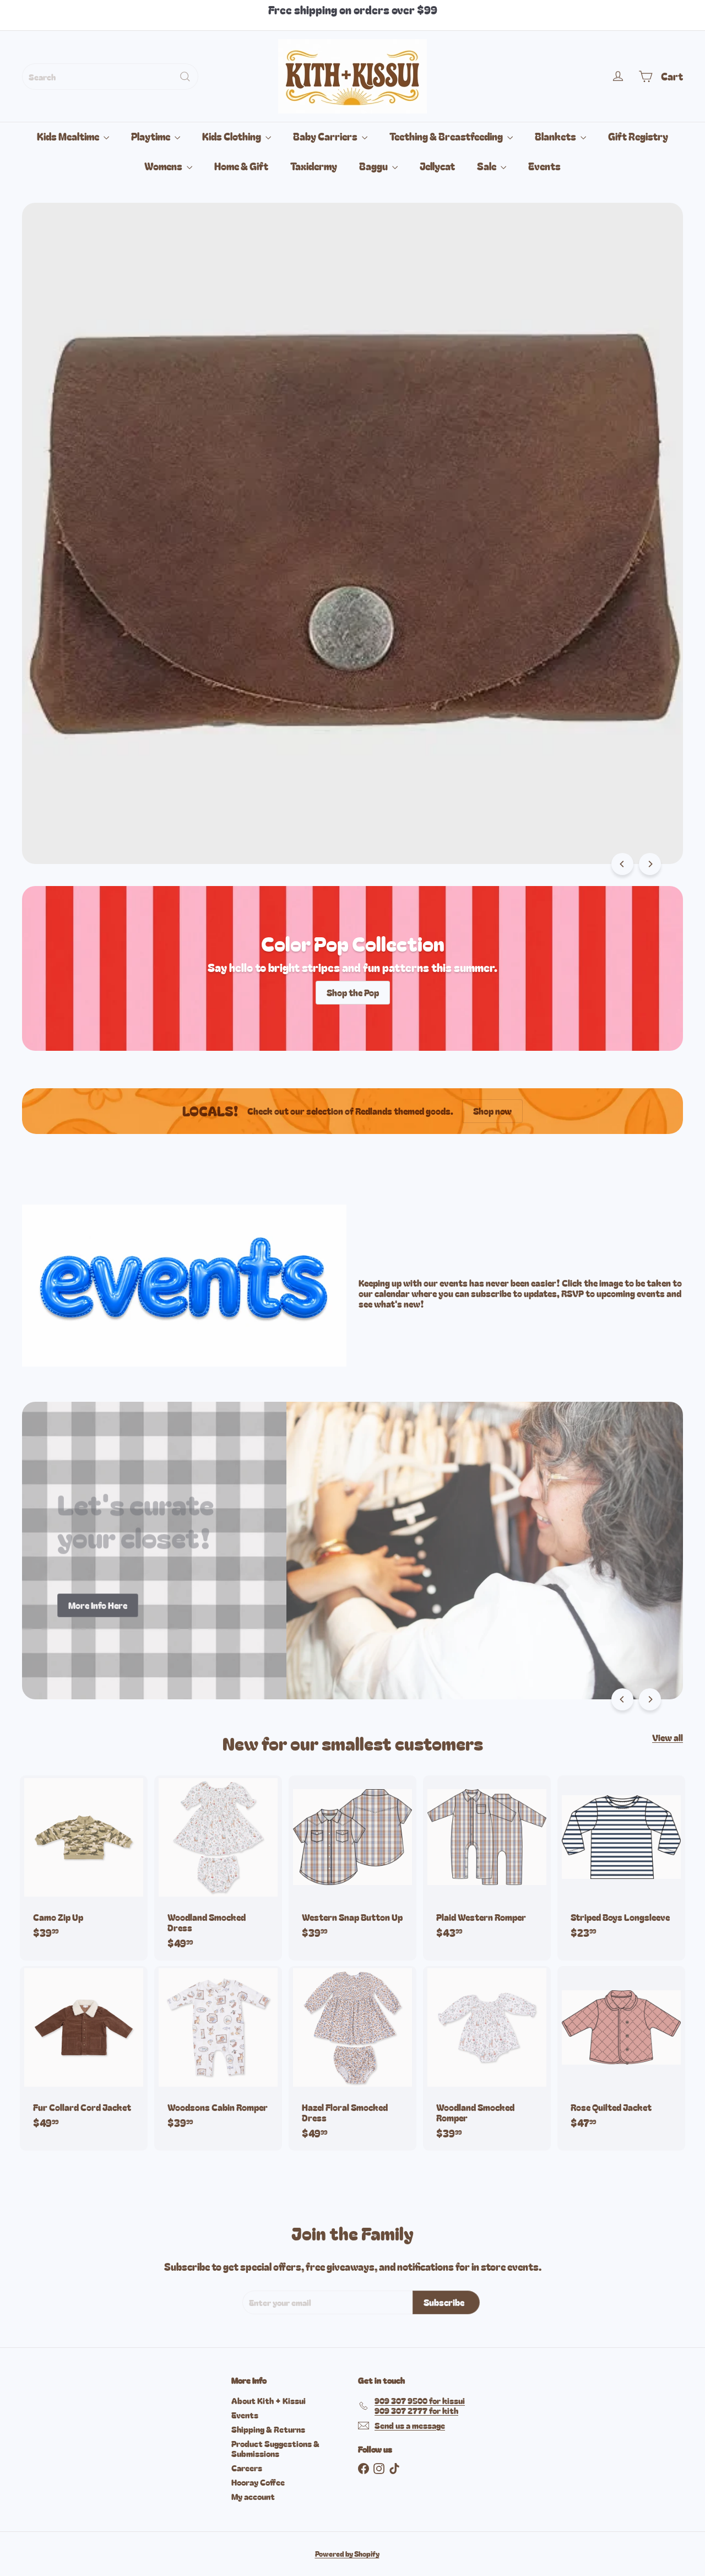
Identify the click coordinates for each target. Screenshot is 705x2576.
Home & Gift (241, 166)
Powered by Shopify (347, 2554)
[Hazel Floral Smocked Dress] (352, 2059)
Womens (164, 166)
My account (253, 2496)
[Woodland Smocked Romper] (487, 2059)
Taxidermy (314, 166)
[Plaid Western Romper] (487, 1862)
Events (544, 166)
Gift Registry (638, 136)
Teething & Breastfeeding (447, 136)
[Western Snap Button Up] (352, 1862)
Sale (487, 166)
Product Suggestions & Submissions (275, 2448)
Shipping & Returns (268, 2429)
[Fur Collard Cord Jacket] (84, 2053)
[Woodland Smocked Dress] (218, 1868)
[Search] (185, 77)
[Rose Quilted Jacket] (621, 2053)
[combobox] (110, 77)
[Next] (650, 864)
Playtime (151, 136)
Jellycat (437, 166)
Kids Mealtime (69, 136)
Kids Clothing (232, 136)
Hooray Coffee (258, 2482)
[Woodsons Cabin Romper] (218, 2053)
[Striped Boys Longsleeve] (621, 1862)
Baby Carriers (326, 136)
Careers (247, 2468)
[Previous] (622, 864)
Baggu (374, 166)
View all (668, 1738)
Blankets (556, 136)
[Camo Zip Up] (84, 1862)
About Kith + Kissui (269, 2401)
